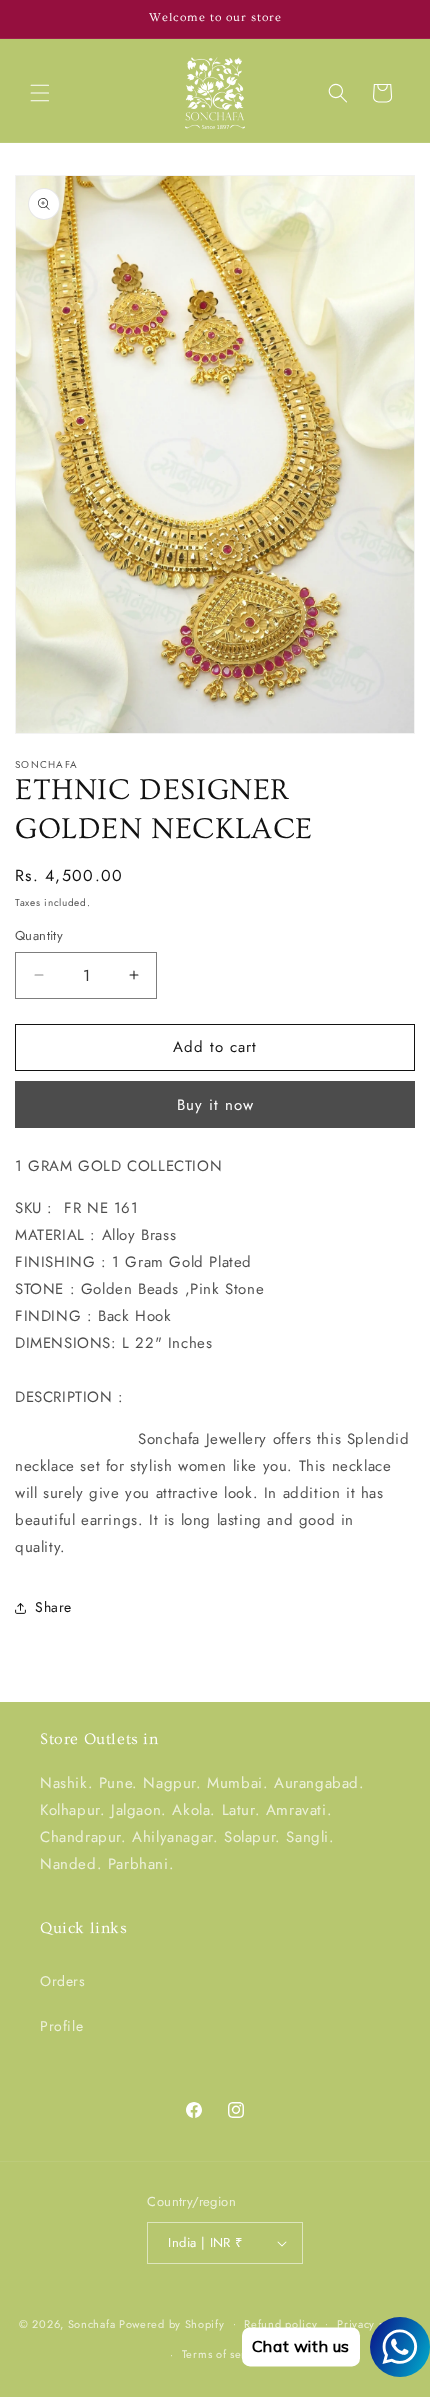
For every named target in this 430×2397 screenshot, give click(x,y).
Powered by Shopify (172, 2323)
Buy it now (215, 1105)
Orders (63, 1981)
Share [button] (53, 1607)
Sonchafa (92, 2323)
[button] (40, 93)
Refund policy (280, 2324)
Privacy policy (374, 2324)
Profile (61, 2026)
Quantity (39, 935)
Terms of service (225, 2354)
